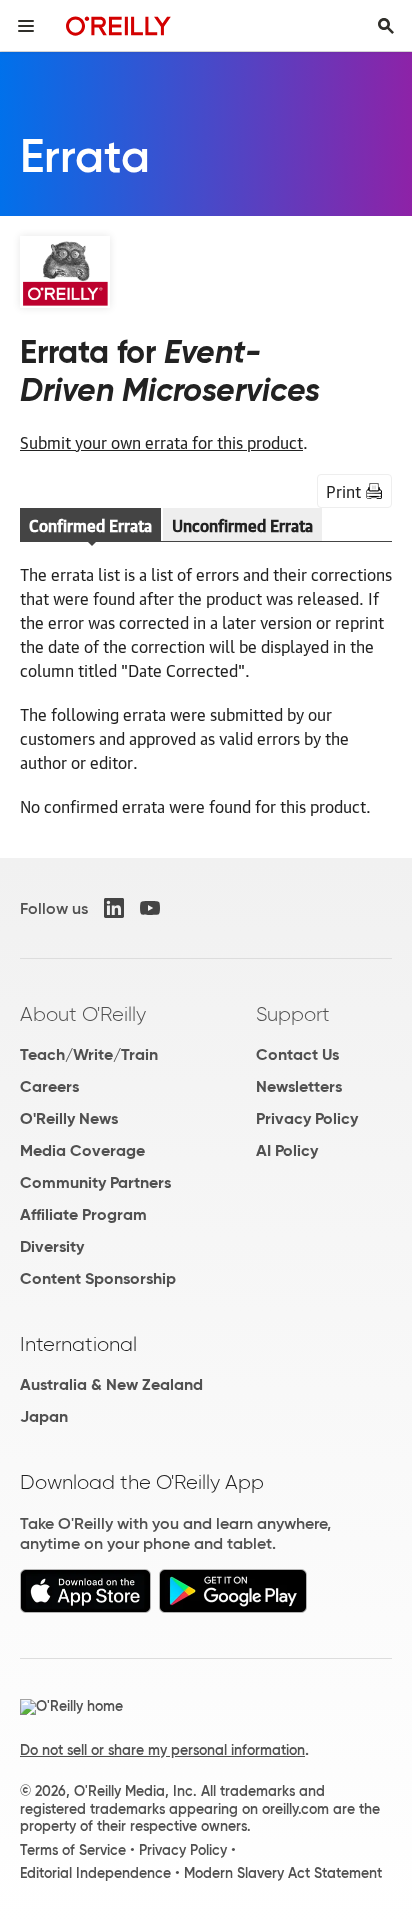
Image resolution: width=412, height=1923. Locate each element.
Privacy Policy (307, 1118)
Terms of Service (73, 1850)
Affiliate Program (83, 1214)
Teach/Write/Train (89, 1054)
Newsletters (299, 1086)
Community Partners (95, 1182)
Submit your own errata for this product (161, 442)
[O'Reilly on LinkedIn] (114, 908)
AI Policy (287, 1150)
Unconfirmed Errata (242, 525)
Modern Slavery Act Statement (283, 1873)
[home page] (118, 25)
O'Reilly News (69, 1118)
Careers (49, 1086)
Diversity (52, 1246)
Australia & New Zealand (111, 1384)
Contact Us (297, 1054)
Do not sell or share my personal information (162, 1750)
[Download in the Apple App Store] (85, 1607)
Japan (44, 1416)
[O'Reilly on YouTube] (150, 908)
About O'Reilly (83, 1014)
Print (343, 491)
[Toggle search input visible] (386, 26)
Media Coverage (82, 1150)
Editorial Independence (95, 1873)
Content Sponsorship (98, 1278)
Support (293, 1014)
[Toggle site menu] (26, 26)
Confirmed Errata (90, 525)
